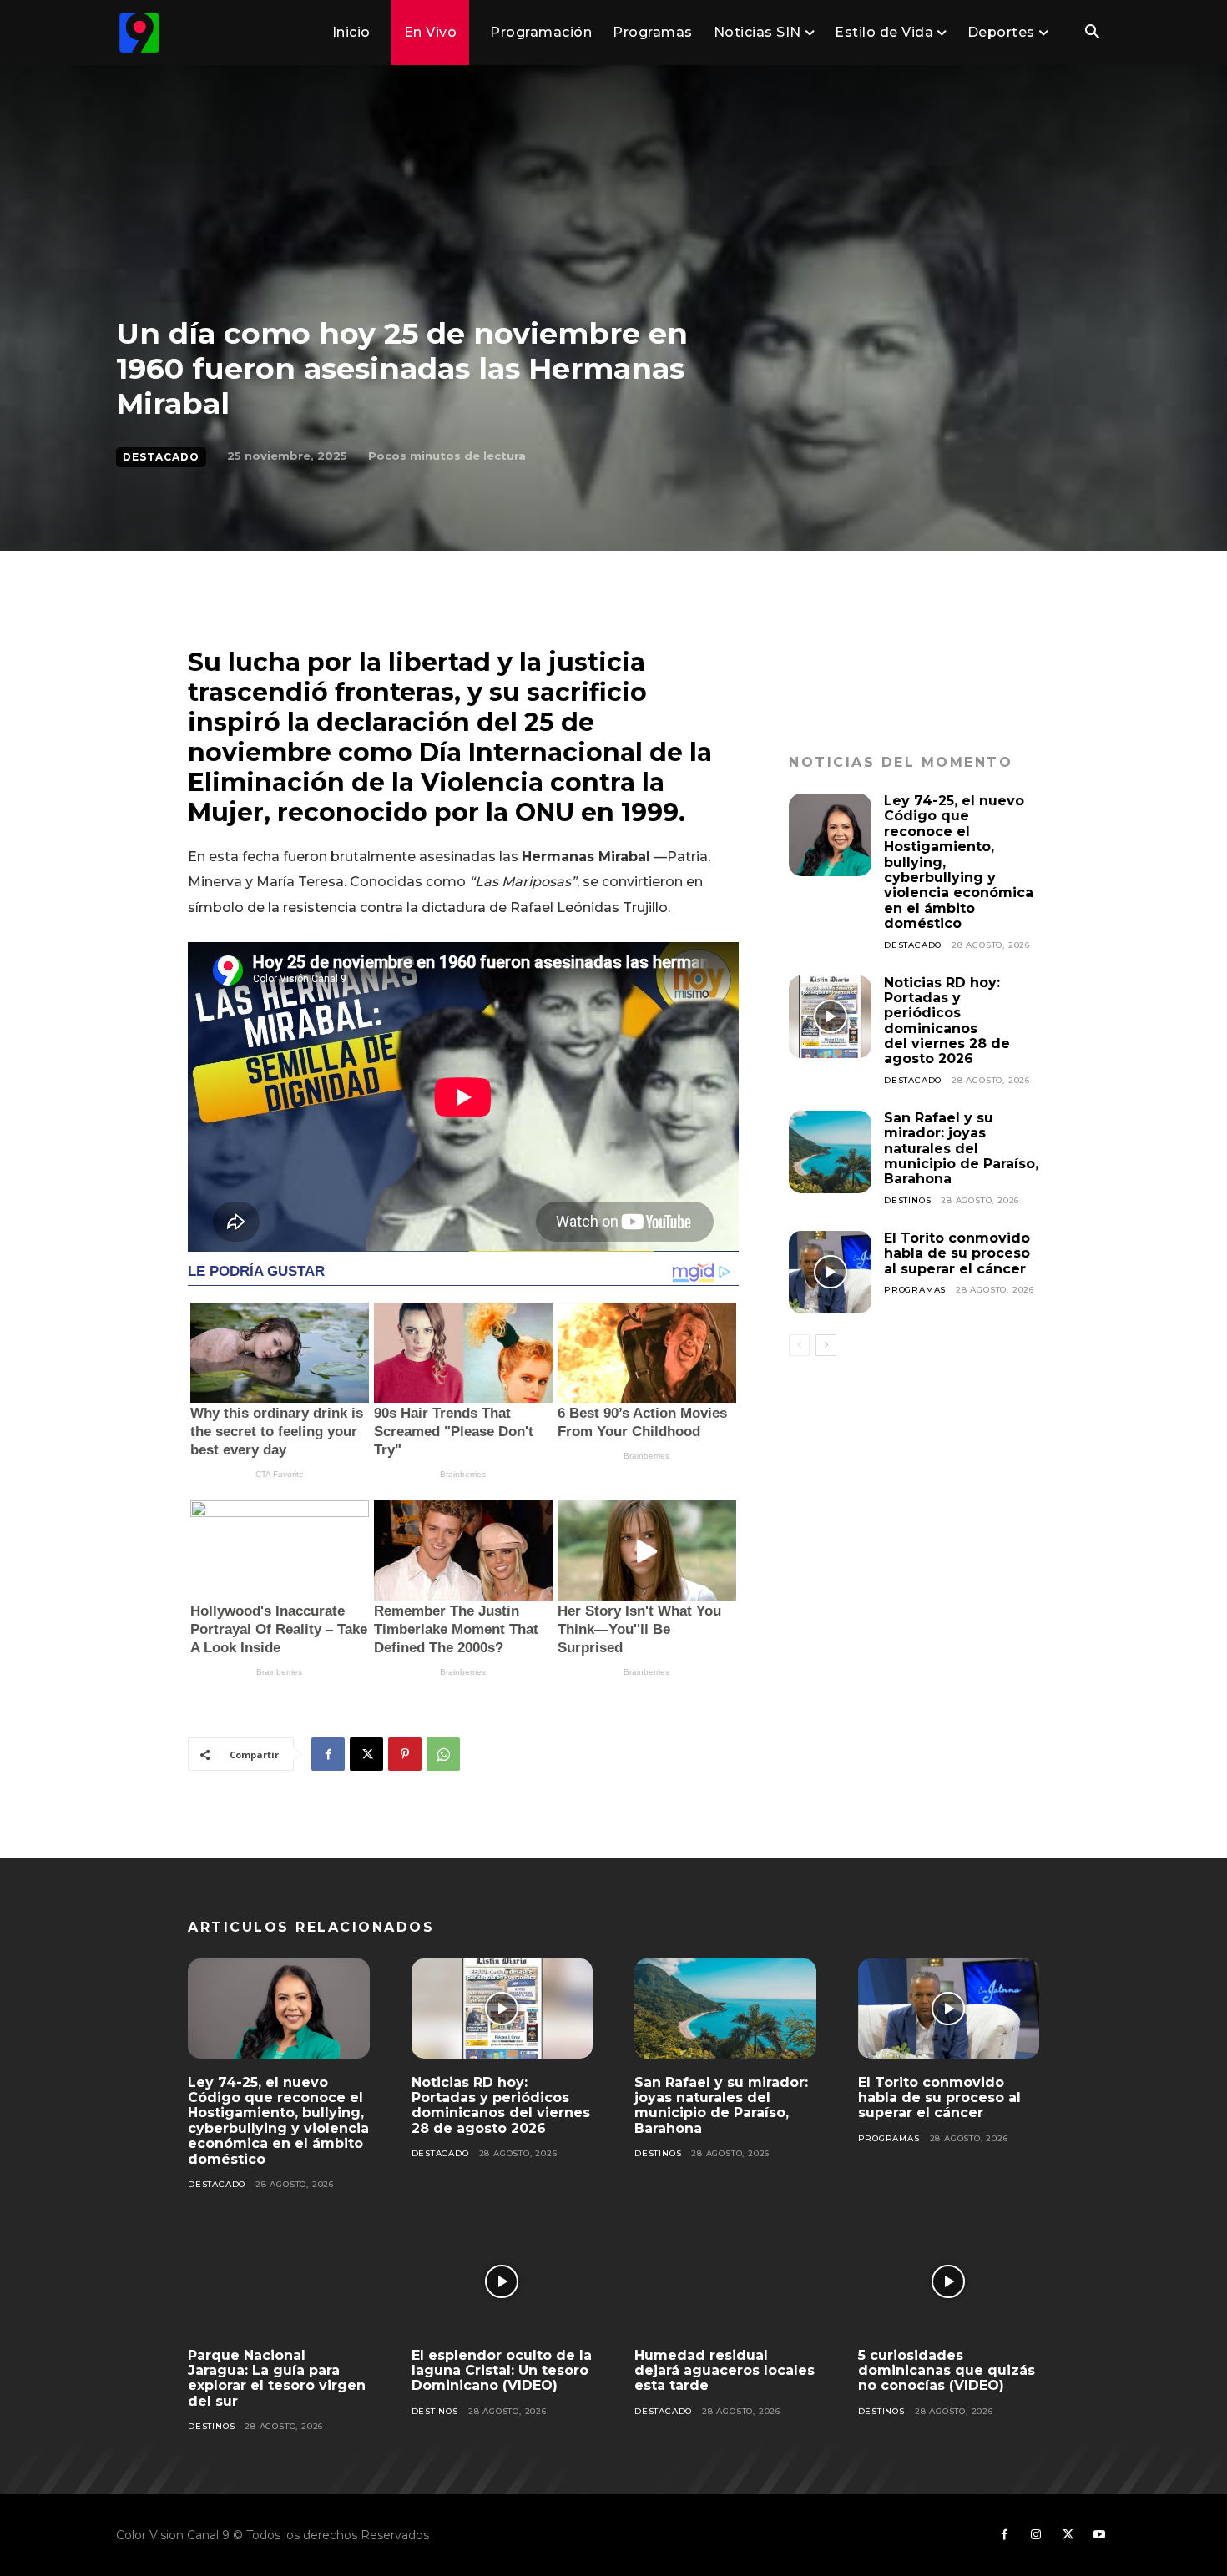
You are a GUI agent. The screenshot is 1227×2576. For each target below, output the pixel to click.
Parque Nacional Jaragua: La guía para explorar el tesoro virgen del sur (277, 2378)
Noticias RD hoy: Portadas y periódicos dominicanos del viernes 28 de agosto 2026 (947, 1021)
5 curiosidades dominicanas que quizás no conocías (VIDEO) (947, 2371)
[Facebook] (328, 1754)
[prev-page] (799, 1345)
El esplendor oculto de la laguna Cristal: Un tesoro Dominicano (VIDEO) (502, 2371)
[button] (1092, 33)
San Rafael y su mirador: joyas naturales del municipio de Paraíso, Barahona (961, 1149)
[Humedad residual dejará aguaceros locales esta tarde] (725, 2281)
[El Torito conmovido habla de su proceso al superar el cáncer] (830, 1272)
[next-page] (826, 1345)
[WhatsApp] (443, 1754)
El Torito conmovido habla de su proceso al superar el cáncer (957, 1253)
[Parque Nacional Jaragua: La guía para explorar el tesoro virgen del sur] (279, 2281)
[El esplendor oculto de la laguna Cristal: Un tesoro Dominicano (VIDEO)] (502, 2281)
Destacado (161, 457)
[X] (366, 1754)
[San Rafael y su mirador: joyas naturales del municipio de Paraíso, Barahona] (830, 1152)
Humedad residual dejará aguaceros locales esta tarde (725, 2371)
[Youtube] (1099, 2535)
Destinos (907, 1200)
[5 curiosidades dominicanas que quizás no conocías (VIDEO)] (949, 2281)
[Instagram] (1036, 2535)
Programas (915, 1290)
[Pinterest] (405, 1754)
